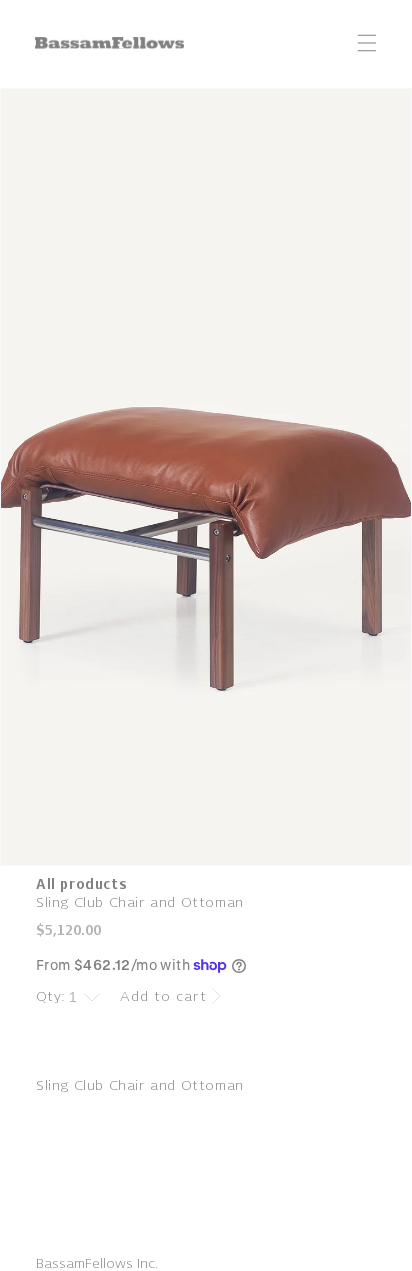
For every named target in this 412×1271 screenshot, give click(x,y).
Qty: (51, 996)
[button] (367, 43)
